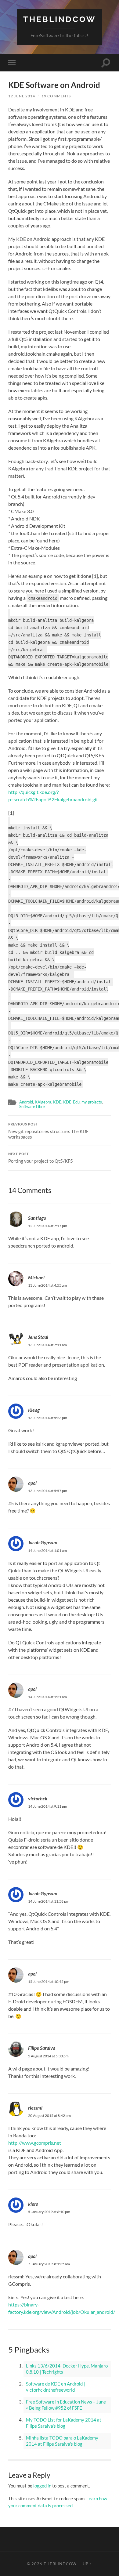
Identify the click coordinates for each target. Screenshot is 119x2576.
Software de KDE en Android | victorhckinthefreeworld (56, 2387)
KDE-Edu (71, 1102)
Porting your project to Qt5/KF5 (41, 1158)
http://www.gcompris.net (35, 2143)
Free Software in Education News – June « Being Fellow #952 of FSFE (66, 2405)
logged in (42, 2486)
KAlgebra (43, 1102)
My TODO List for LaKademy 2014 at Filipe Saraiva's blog (64, 2423)
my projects (92, 1102)
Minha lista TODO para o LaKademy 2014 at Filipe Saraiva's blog (62, 2441)
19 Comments (56, 96)
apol (32, 1483)
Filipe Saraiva (42, 2048)
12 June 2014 (22, 96)
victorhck (38, 1798)
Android (26, 1102)
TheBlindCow (60, 19)
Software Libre (32, 1107)
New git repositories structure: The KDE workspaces (49, 1131)
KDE (57, 1102)
